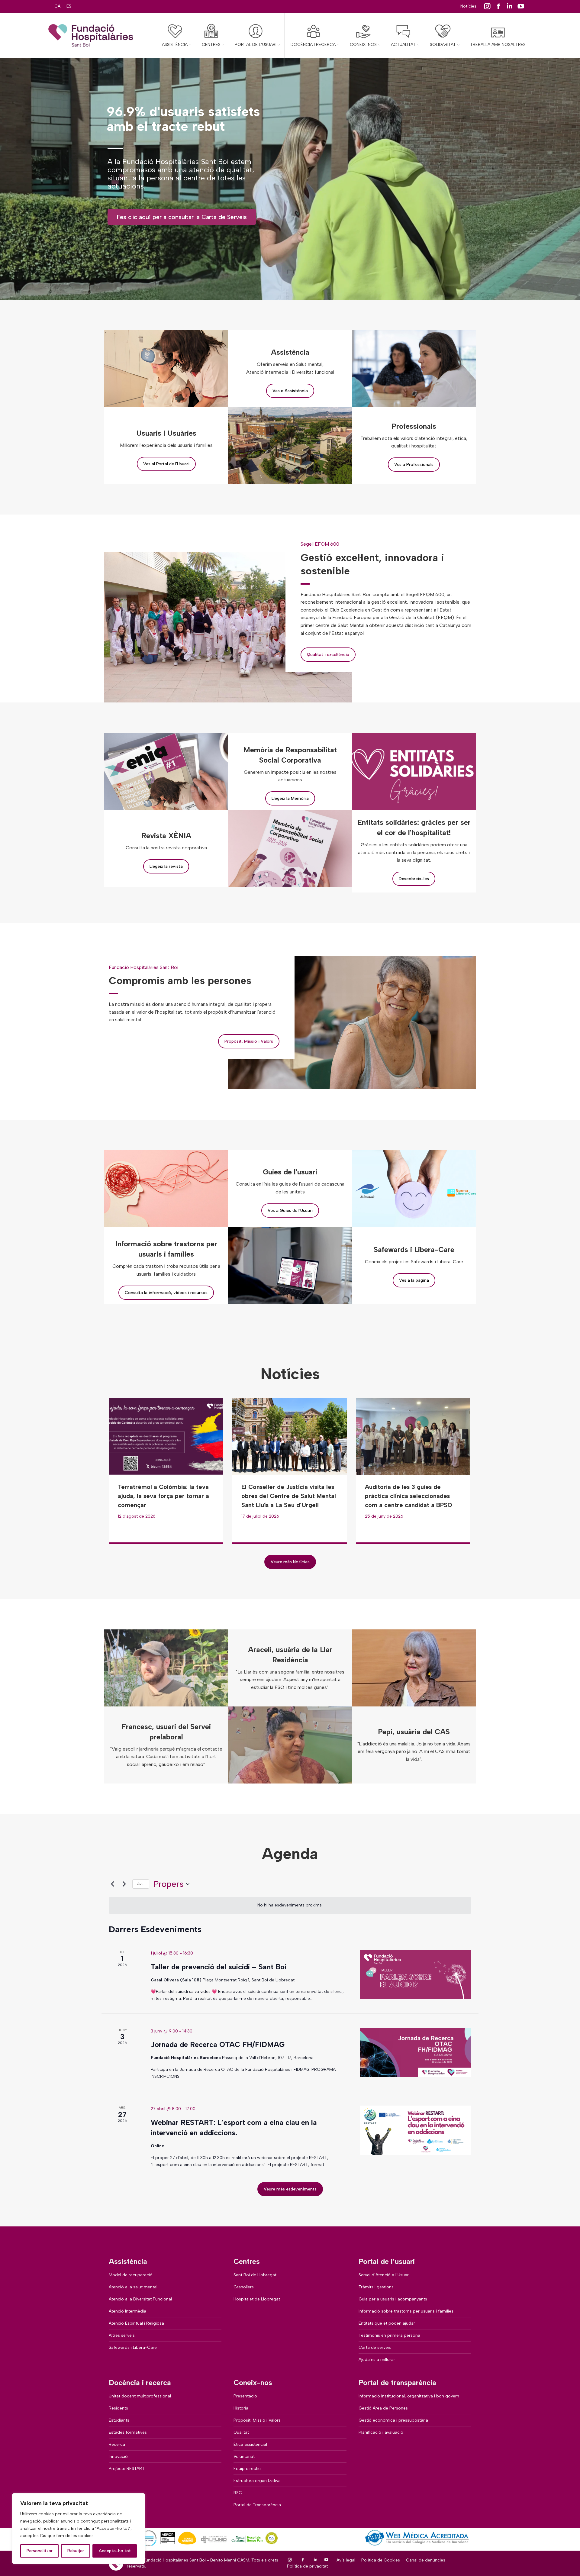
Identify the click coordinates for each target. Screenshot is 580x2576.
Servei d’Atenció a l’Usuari (384, 2275)
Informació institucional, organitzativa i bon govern (409, 2396)
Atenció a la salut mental (133, 2287)
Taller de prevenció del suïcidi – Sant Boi (219, 1967)
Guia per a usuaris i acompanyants (393, 2299)
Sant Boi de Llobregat (255, 2275)
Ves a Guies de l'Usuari (290, 1211)
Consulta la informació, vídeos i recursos (166, 1293)
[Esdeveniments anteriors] (112, 1884)
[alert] (290, 1905)
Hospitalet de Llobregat (257, 2299)
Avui (141, 1884)
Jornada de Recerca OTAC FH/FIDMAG (218, 2044)
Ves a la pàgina (414, 1280)
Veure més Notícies (290, 1562)
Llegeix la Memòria (290, 798)
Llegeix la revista (166, 866)
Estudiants (119, 2420)
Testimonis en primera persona (389, 2335)
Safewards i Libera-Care (133, 2347)
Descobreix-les (414, 879)
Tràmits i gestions (376, 2287)
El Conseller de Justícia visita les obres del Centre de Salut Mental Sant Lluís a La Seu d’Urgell (289, 1496)
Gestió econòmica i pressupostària (393, 2420)
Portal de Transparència (257, 2505)
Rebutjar (76, 2551)
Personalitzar (40, 2551)
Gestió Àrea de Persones (383, 2408)
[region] (79, 2529)
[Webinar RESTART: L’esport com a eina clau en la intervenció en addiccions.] (416, 2130)
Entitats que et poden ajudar (387, 2323)
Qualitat (241, 2432)
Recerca (117, 2444)
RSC (238, 2493)
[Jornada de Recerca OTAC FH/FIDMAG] (416, 2053)
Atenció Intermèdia (127, 2311)
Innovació (118, 2457)
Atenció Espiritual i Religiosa (136, 2323)
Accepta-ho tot (115, 2551)
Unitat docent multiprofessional (140, 2396)
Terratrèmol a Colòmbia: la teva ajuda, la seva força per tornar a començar (163, 1496)
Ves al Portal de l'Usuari (166, 464)
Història (241, 2408)
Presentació (245, 2396)
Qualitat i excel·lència (328, 655)
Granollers (244, 2287)
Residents (118, 2408)
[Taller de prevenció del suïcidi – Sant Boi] (416, 1975)
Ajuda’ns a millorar (377, 2360)
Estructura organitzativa (257, 2481)
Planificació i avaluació (381, 2432)
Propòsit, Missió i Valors (249, 1041)
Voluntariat (244, 2457)
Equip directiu (247, 2469)
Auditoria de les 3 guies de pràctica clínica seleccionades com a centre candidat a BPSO (409, 1496)
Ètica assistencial (250, 2444)
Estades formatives (128, 2432)
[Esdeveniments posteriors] (124, 1884)
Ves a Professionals (414, 465)
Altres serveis (122, 2335)
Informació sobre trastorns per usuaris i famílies (406, 2311)
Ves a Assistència (290, 391)
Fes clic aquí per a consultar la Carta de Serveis (182, 217)
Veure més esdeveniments (290, 2189)
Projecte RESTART (127, 2469)
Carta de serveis (375, 2347)
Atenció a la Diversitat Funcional (140, 2299)
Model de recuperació (131, 2275)
